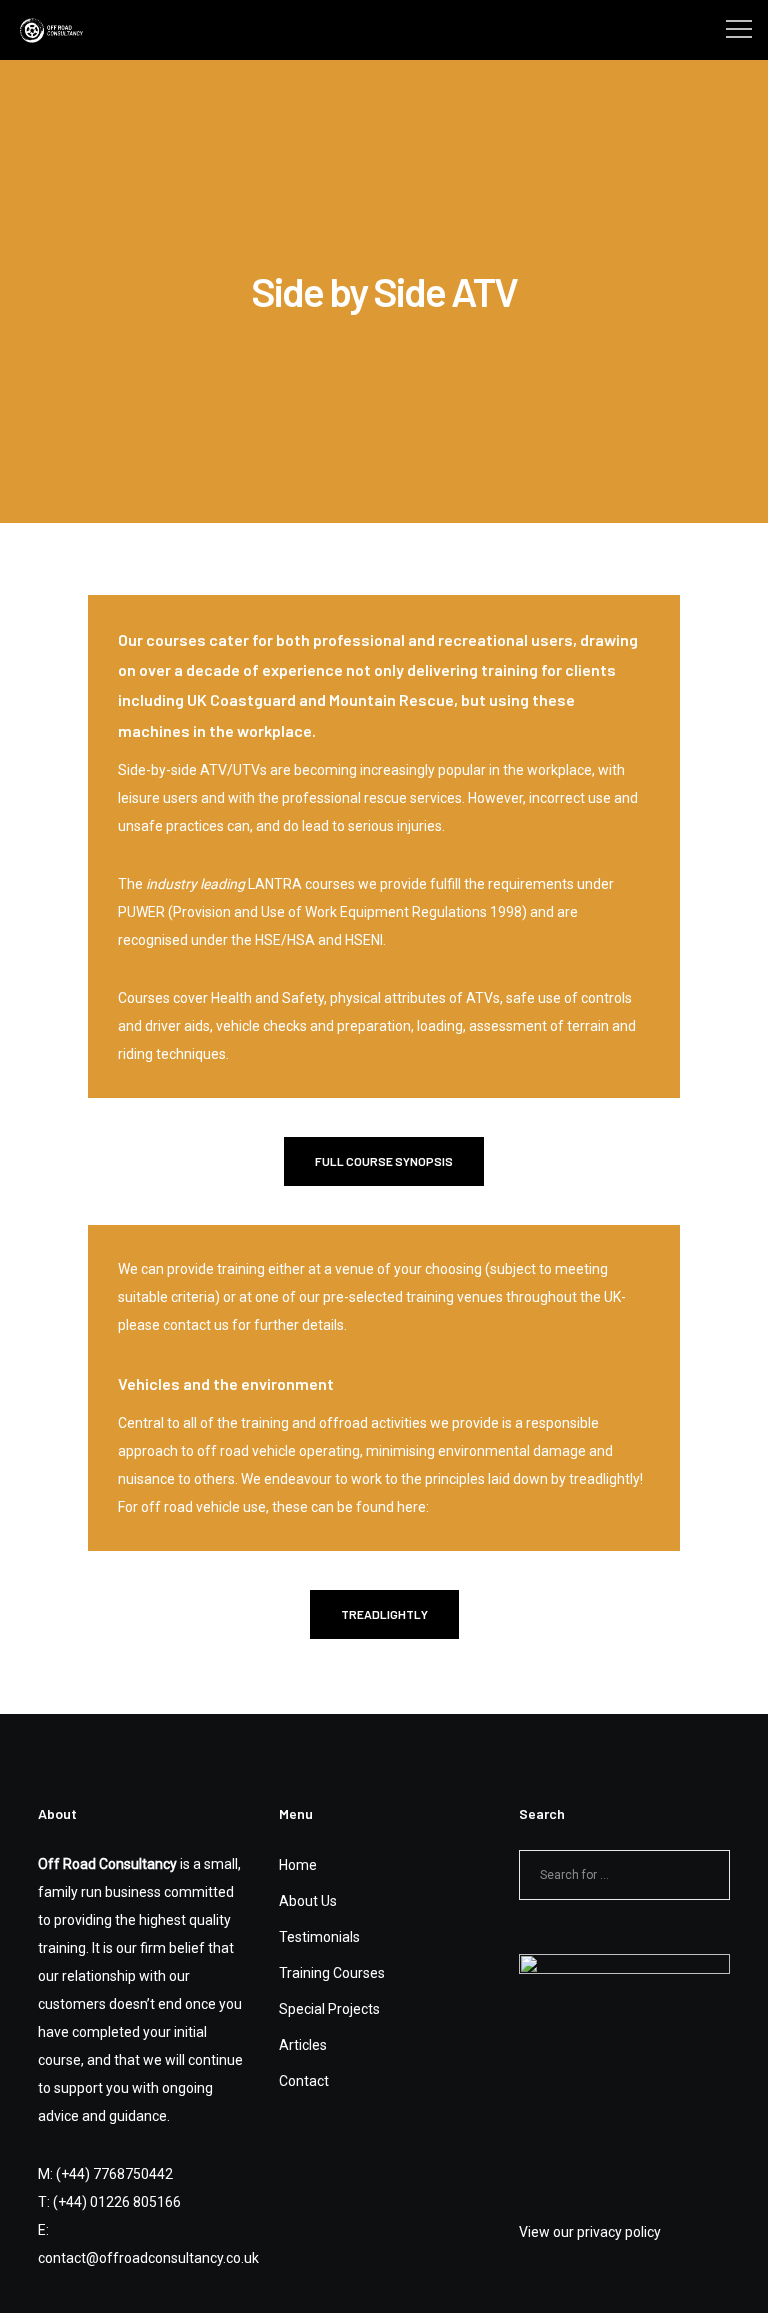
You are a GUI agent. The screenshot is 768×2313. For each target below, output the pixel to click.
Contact (304, 2081)
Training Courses (332, 1973)
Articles (303, 2045)
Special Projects (329, 2009)
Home (298, 1865)
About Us (308, 1901)
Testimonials (319, 1937)
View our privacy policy (590, 2232)
